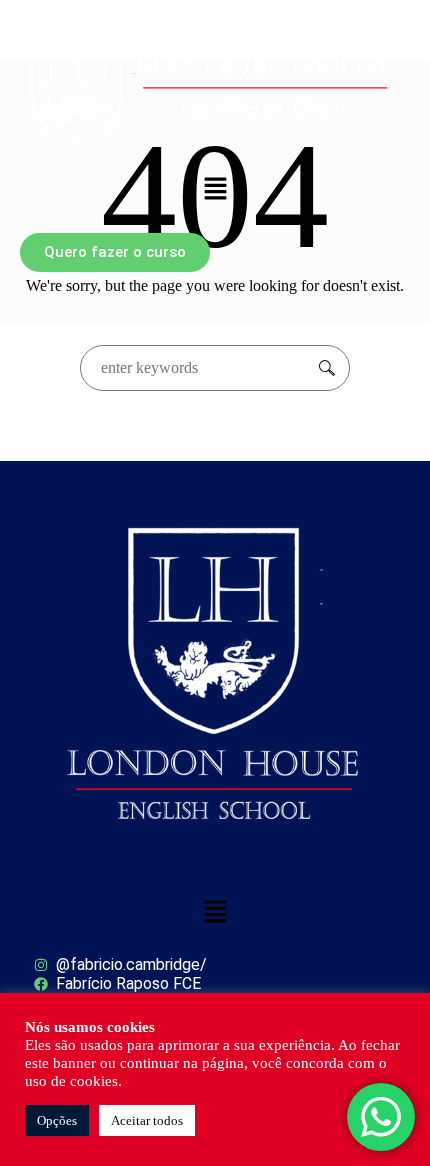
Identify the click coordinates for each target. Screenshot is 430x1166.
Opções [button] (57, 1120)
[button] (215, 190)
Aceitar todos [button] (147, 1120)
